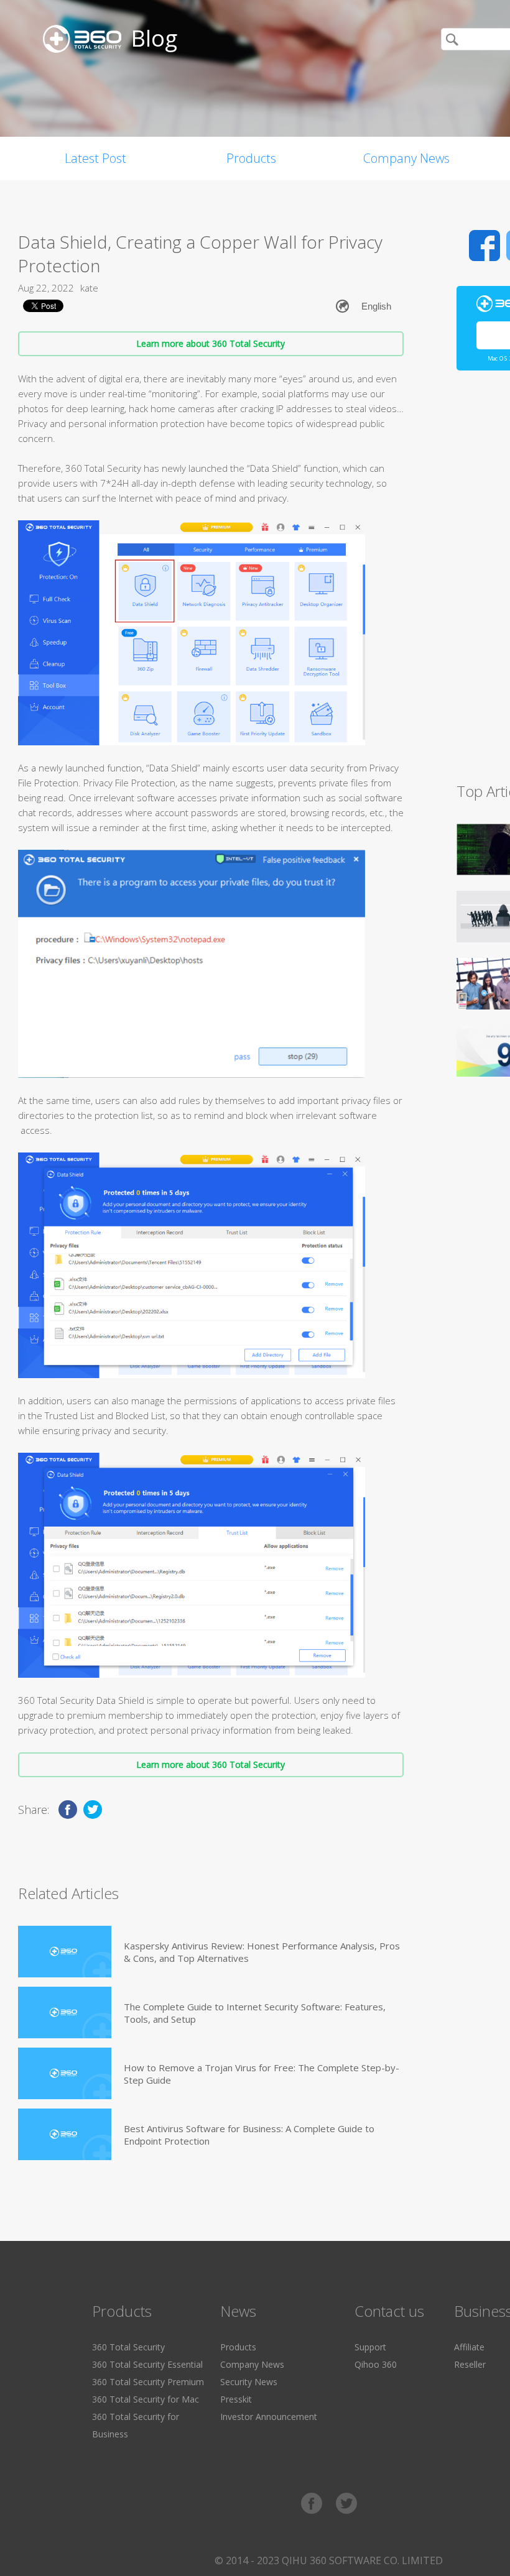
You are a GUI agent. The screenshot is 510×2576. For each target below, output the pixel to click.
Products (251, 158)
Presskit (236, 2399)
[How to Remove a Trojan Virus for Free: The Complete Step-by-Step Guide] (65, 2073)
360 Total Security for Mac (146, 2399)
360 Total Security (128, 2347)
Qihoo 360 (376, 2364)
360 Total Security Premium (148, 2382)
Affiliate (469, 2347)
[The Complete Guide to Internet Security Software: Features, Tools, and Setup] (65, 2012)
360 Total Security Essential (147, 2364)
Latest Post (95, 158)
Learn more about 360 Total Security (211, 343)
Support (370, 2347)
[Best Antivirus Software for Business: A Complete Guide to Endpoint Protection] (65, 2134)
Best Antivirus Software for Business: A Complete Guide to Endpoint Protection (249, 2135)
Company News (406, 158)
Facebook (484, 246)
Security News (249, 2382)
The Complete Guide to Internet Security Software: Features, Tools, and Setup (255, 2013)
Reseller (470, 2364)
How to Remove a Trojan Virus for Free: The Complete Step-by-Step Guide (262, 2074)
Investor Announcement (269, 2417)
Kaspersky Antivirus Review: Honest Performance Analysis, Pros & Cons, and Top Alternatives (262, 1952)
